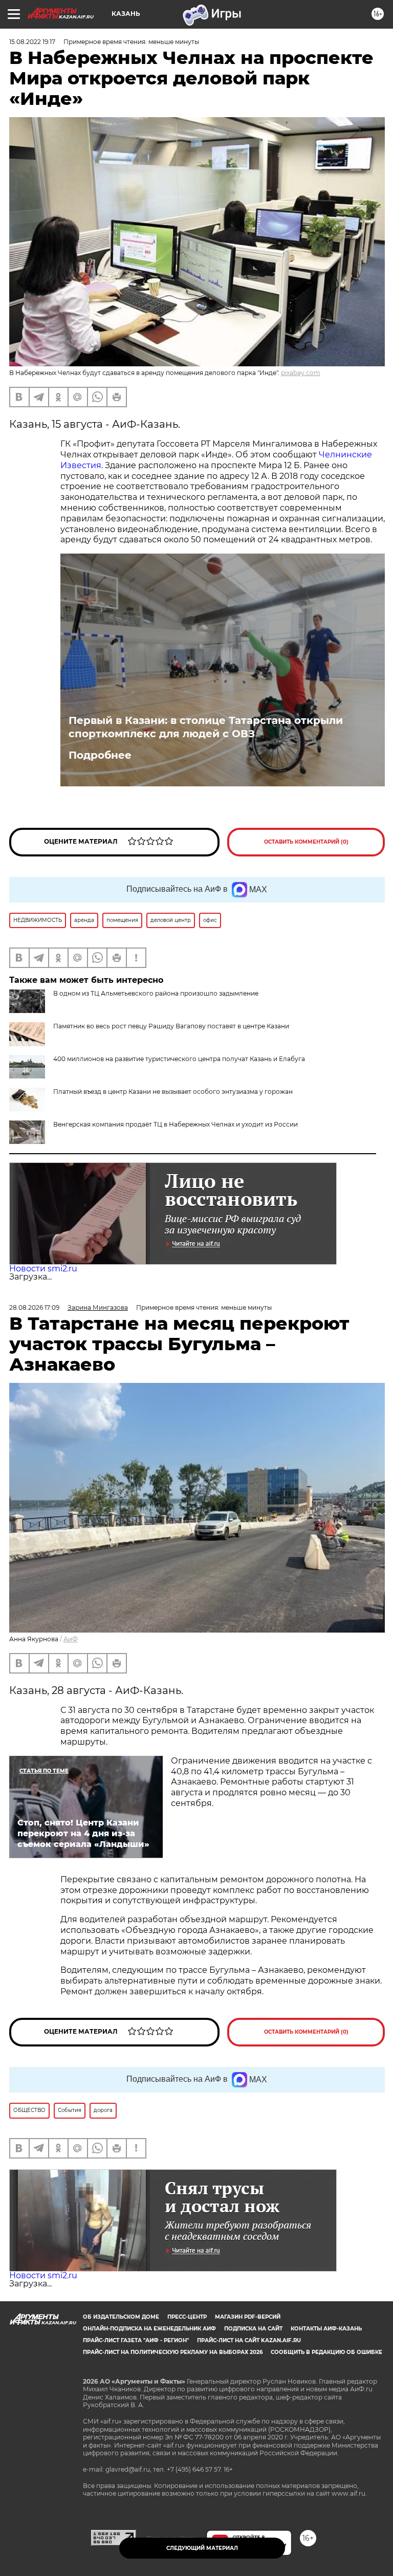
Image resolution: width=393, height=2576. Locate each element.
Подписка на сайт (253, 2329)
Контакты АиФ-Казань (326, 2329)
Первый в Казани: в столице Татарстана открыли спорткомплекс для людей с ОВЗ (206, 727)
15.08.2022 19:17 (32, 42)
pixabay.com (301, 373)
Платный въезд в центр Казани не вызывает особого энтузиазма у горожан (173, 1092)
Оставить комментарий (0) (306, 842)
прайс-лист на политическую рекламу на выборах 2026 (173, 2352)
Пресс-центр (187, 2317)
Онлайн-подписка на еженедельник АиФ (149, 2329)
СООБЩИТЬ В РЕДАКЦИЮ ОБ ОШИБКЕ (326, 2352)
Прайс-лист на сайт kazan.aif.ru (249, 2340)
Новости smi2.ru (43, 1269)
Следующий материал (202, 2548)
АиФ (71, 1639)
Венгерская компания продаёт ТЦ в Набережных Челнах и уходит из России (176, 1124)
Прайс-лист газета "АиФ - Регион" (136, 2340)
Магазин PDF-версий (248, 2317)
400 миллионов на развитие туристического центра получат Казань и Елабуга (179, 1059)
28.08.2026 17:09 (34, 1307)
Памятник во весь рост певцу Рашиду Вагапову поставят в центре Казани (171, 1026)
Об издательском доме (121, 2317)
